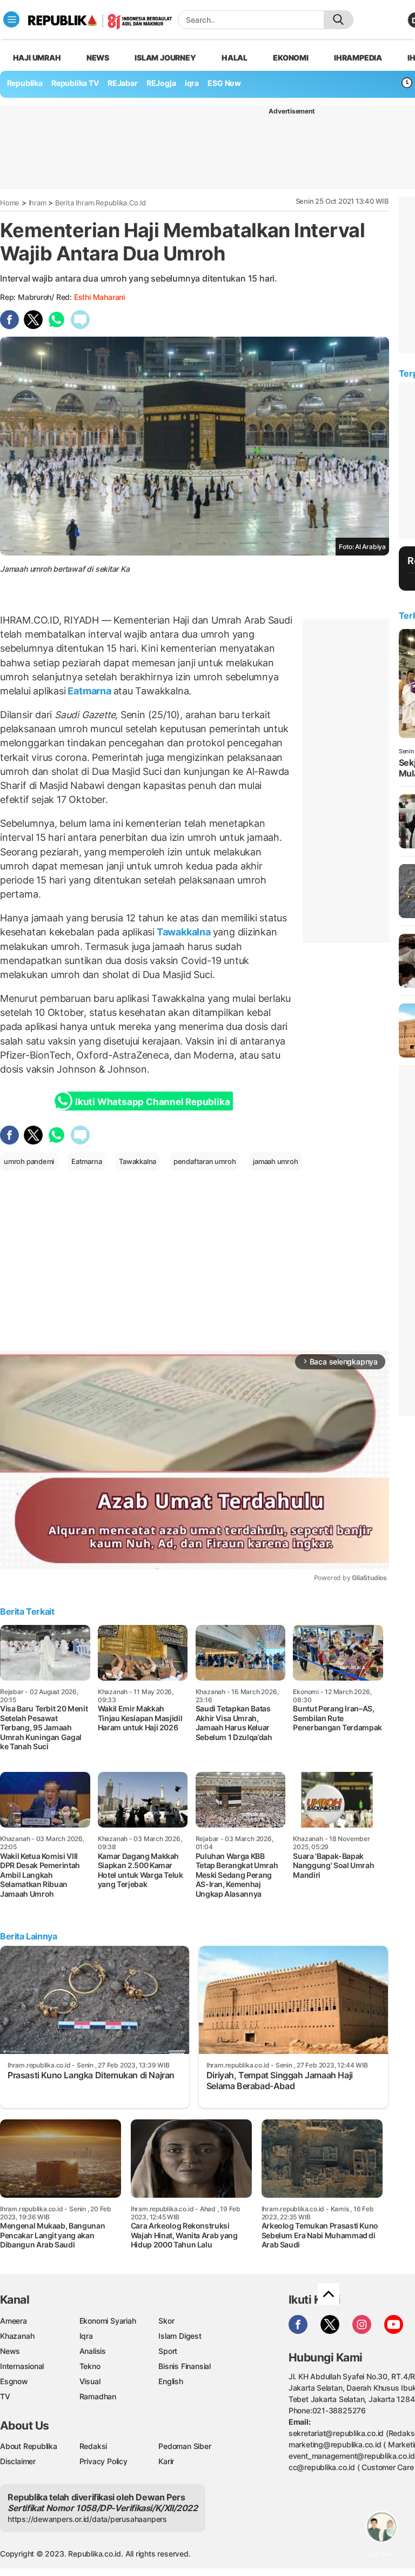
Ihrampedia (358, 58)
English (171, 2381)
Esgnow (14, 2381)
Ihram (38, 203)
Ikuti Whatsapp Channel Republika (152, 1102)
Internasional (22, 2366)
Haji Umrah (37, 58)
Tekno (90, 2366)
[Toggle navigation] (11, 19)
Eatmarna (90, 691)
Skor (166, 2321)
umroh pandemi (29, 1161)
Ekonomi (291, 58)
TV (5, 2396)
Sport (168, 2351)
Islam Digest (180, 2336)
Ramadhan (98, 2396)
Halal (235, 58)
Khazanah (17, 2336)
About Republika (29, 2446)
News (98, 58)
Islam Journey (165, 58)
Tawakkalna (183, 932)
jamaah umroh (275, 1161)
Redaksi (93, 2446)
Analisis (93, 2351)
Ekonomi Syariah (108, 2321)
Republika (25, 83)
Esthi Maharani (99, 297)
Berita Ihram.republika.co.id (101, 203)
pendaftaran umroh (205, 1161)
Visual (90, 2381)
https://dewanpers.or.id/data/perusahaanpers (87, 2519)
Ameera (14, 2321)
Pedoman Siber (185, 2446)
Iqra (86, 2336)
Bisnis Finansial (185, 2366)
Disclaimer (18, 2461)
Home (10, 203)
